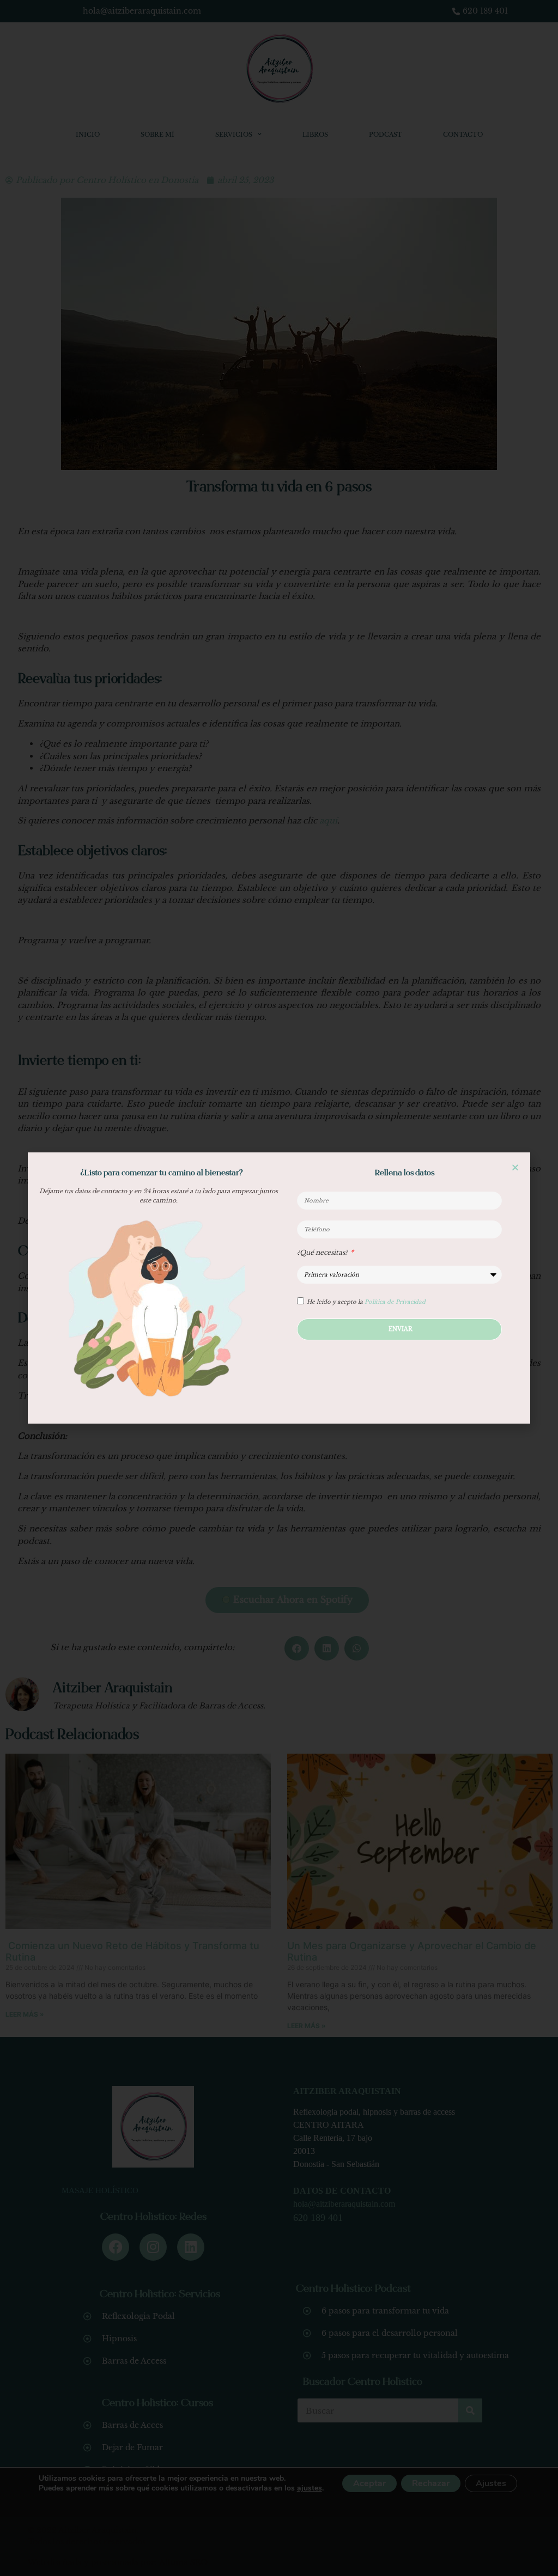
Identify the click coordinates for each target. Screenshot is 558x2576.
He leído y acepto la (366, 1302)
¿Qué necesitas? (323, 1253)
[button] (515, 1167)
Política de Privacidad (395, 1302)
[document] (279, 1288)
